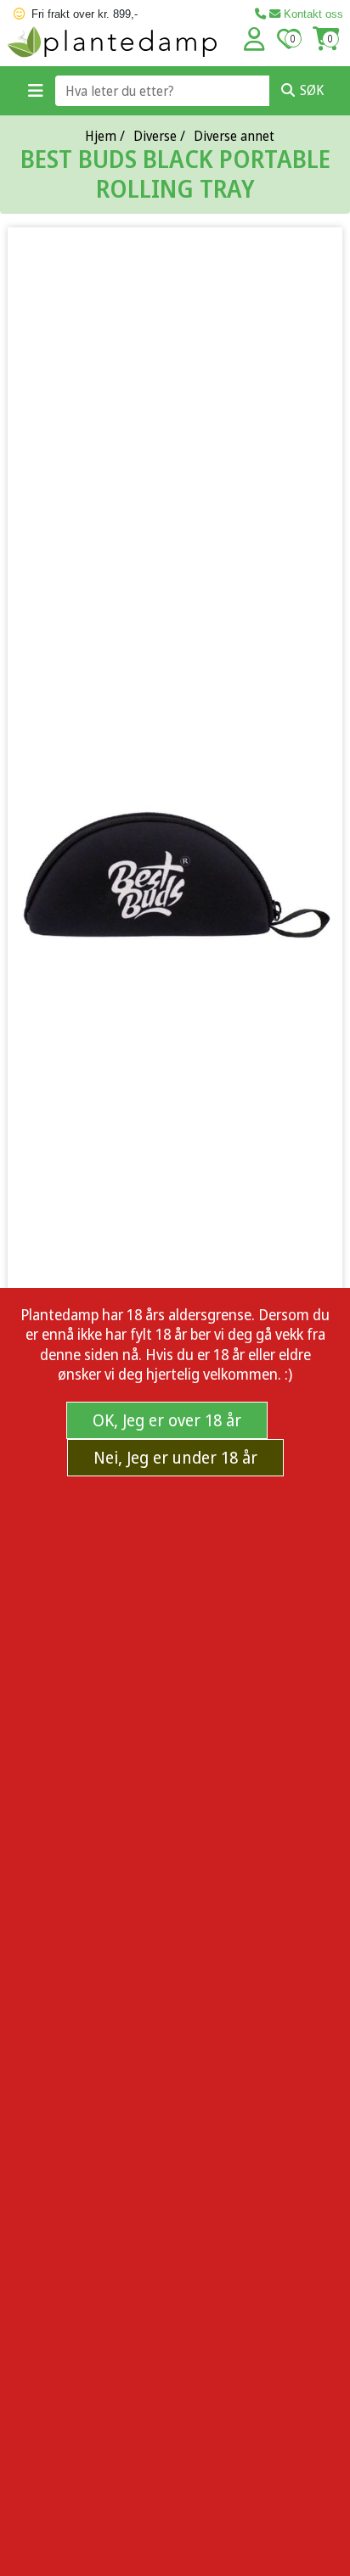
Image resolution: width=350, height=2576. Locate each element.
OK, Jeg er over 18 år (167, 1420)
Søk (312, 90)
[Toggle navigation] (36, 91)
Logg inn (254, 39)
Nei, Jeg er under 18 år (175, 1457)
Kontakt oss (312, 14)
